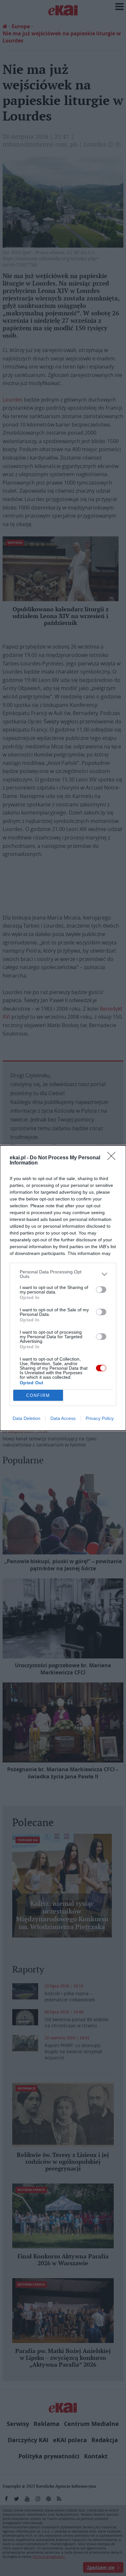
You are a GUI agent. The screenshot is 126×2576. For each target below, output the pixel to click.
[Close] (113, 1158)
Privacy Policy (100, 1418)
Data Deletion (26, 1418)
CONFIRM (38, 1395)
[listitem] (63, 1274)
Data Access (63, 1418)
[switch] (101, 1290)
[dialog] (63, 1288)
